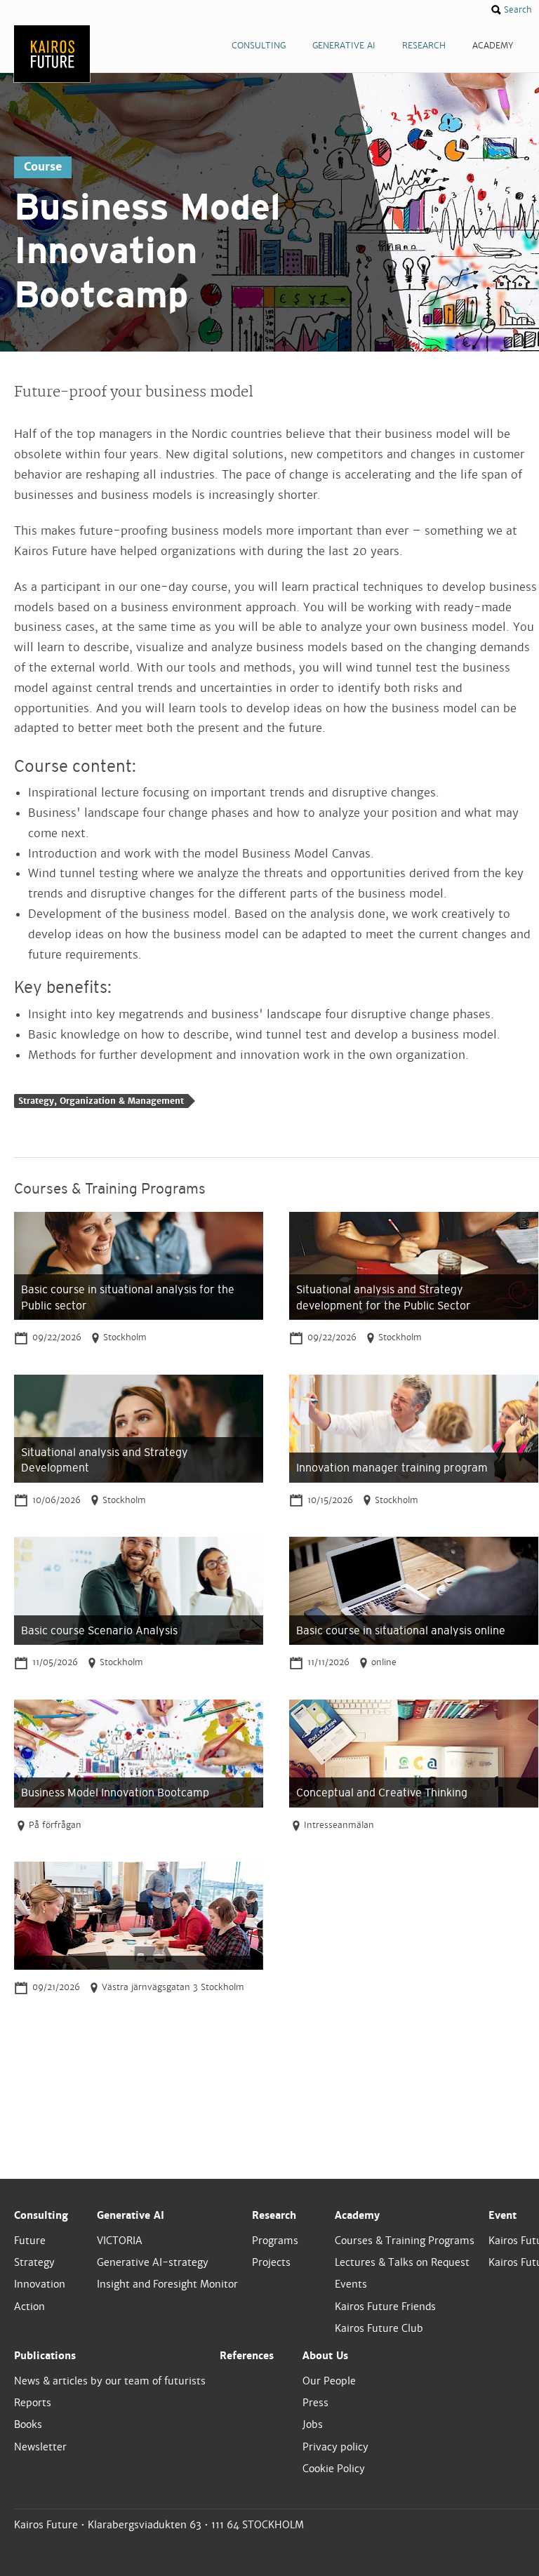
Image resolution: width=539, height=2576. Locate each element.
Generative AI (131, 2215)
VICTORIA (120, 2241)
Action (29, 2307)
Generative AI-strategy (153, 2262)
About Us (325, 2356)
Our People (329, 2381)
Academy (357, 2215)
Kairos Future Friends (385, 2307)
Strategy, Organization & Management (101, 1101)
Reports (33, 2403)
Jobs (313, 2424)
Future (30, 2241)
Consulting (41, 2215)
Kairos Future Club (379, 2328)
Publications (45, 2356)
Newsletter (40, 2447)
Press (315, 2403)
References (247, 2356)
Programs (275, 2241)
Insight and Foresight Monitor (167, 2284)
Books (28, 2424)
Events (351, 2284)
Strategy (34, 2262)
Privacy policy (335, 2447)
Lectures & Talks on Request (402, 2262)
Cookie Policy (334, 2469)
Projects (271, 2262)
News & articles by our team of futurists (110, 2381)
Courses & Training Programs (405, 2241)
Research (274, 2215)
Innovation (40, 2284)
